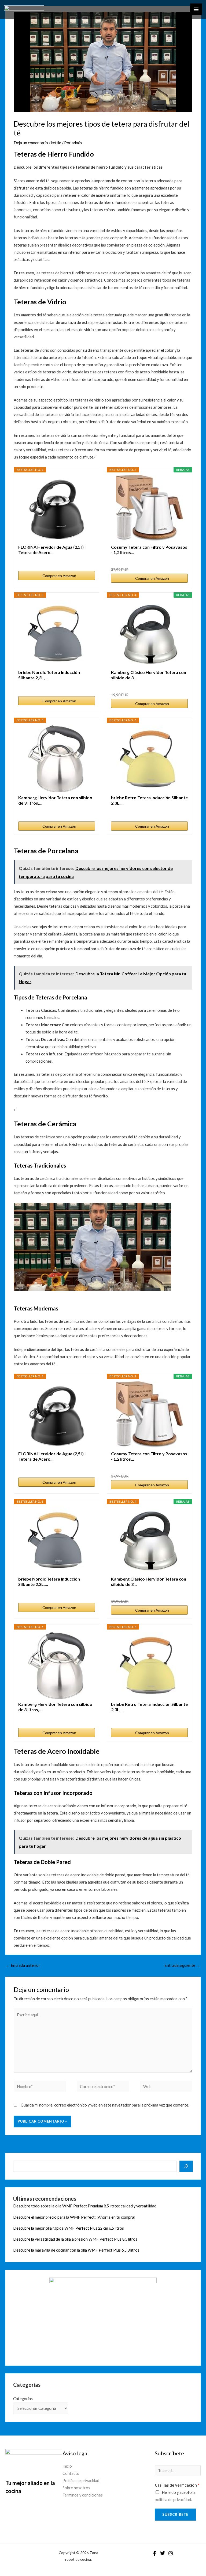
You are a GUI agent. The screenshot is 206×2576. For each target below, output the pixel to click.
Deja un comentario (31, 143)
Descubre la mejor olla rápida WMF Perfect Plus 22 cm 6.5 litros (69, 2228)
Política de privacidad (81, 2481)
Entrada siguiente (182, 1965)
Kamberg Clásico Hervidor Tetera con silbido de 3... (149, 675)
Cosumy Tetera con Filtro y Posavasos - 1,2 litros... (149, 550)
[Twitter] (163, 2553)
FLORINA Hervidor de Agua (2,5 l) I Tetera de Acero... (52, 550)
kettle (56, 143)
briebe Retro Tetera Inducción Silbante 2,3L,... (149, 800)
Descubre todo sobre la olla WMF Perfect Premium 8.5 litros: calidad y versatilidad (85, 2206)
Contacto (71, 2473)
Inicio (67, 2466)
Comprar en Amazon (59, 576)
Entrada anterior (23, 1965)
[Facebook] (154, 2553)
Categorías (23, 2399)
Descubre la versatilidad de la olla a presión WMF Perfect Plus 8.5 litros (75, 2239)
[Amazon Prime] (88, 560)
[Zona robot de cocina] (24, 9)
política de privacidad (173, 2500)
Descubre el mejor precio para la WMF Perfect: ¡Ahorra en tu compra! (74, 2217)
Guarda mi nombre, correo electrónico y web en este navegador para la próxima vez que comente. (105, 2105)
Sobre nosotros (76, 2488)
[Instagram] (171, 2553)
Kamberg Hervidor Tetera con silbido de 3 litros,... (55, 800)
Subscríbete (175, 2514)
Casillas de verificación (177, 2485)
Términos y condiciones (83, 2495)
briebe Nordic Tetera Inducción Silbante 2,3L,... (49, 675)
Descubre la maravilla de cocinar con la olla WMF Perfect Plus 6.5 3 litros (76, 2250)
